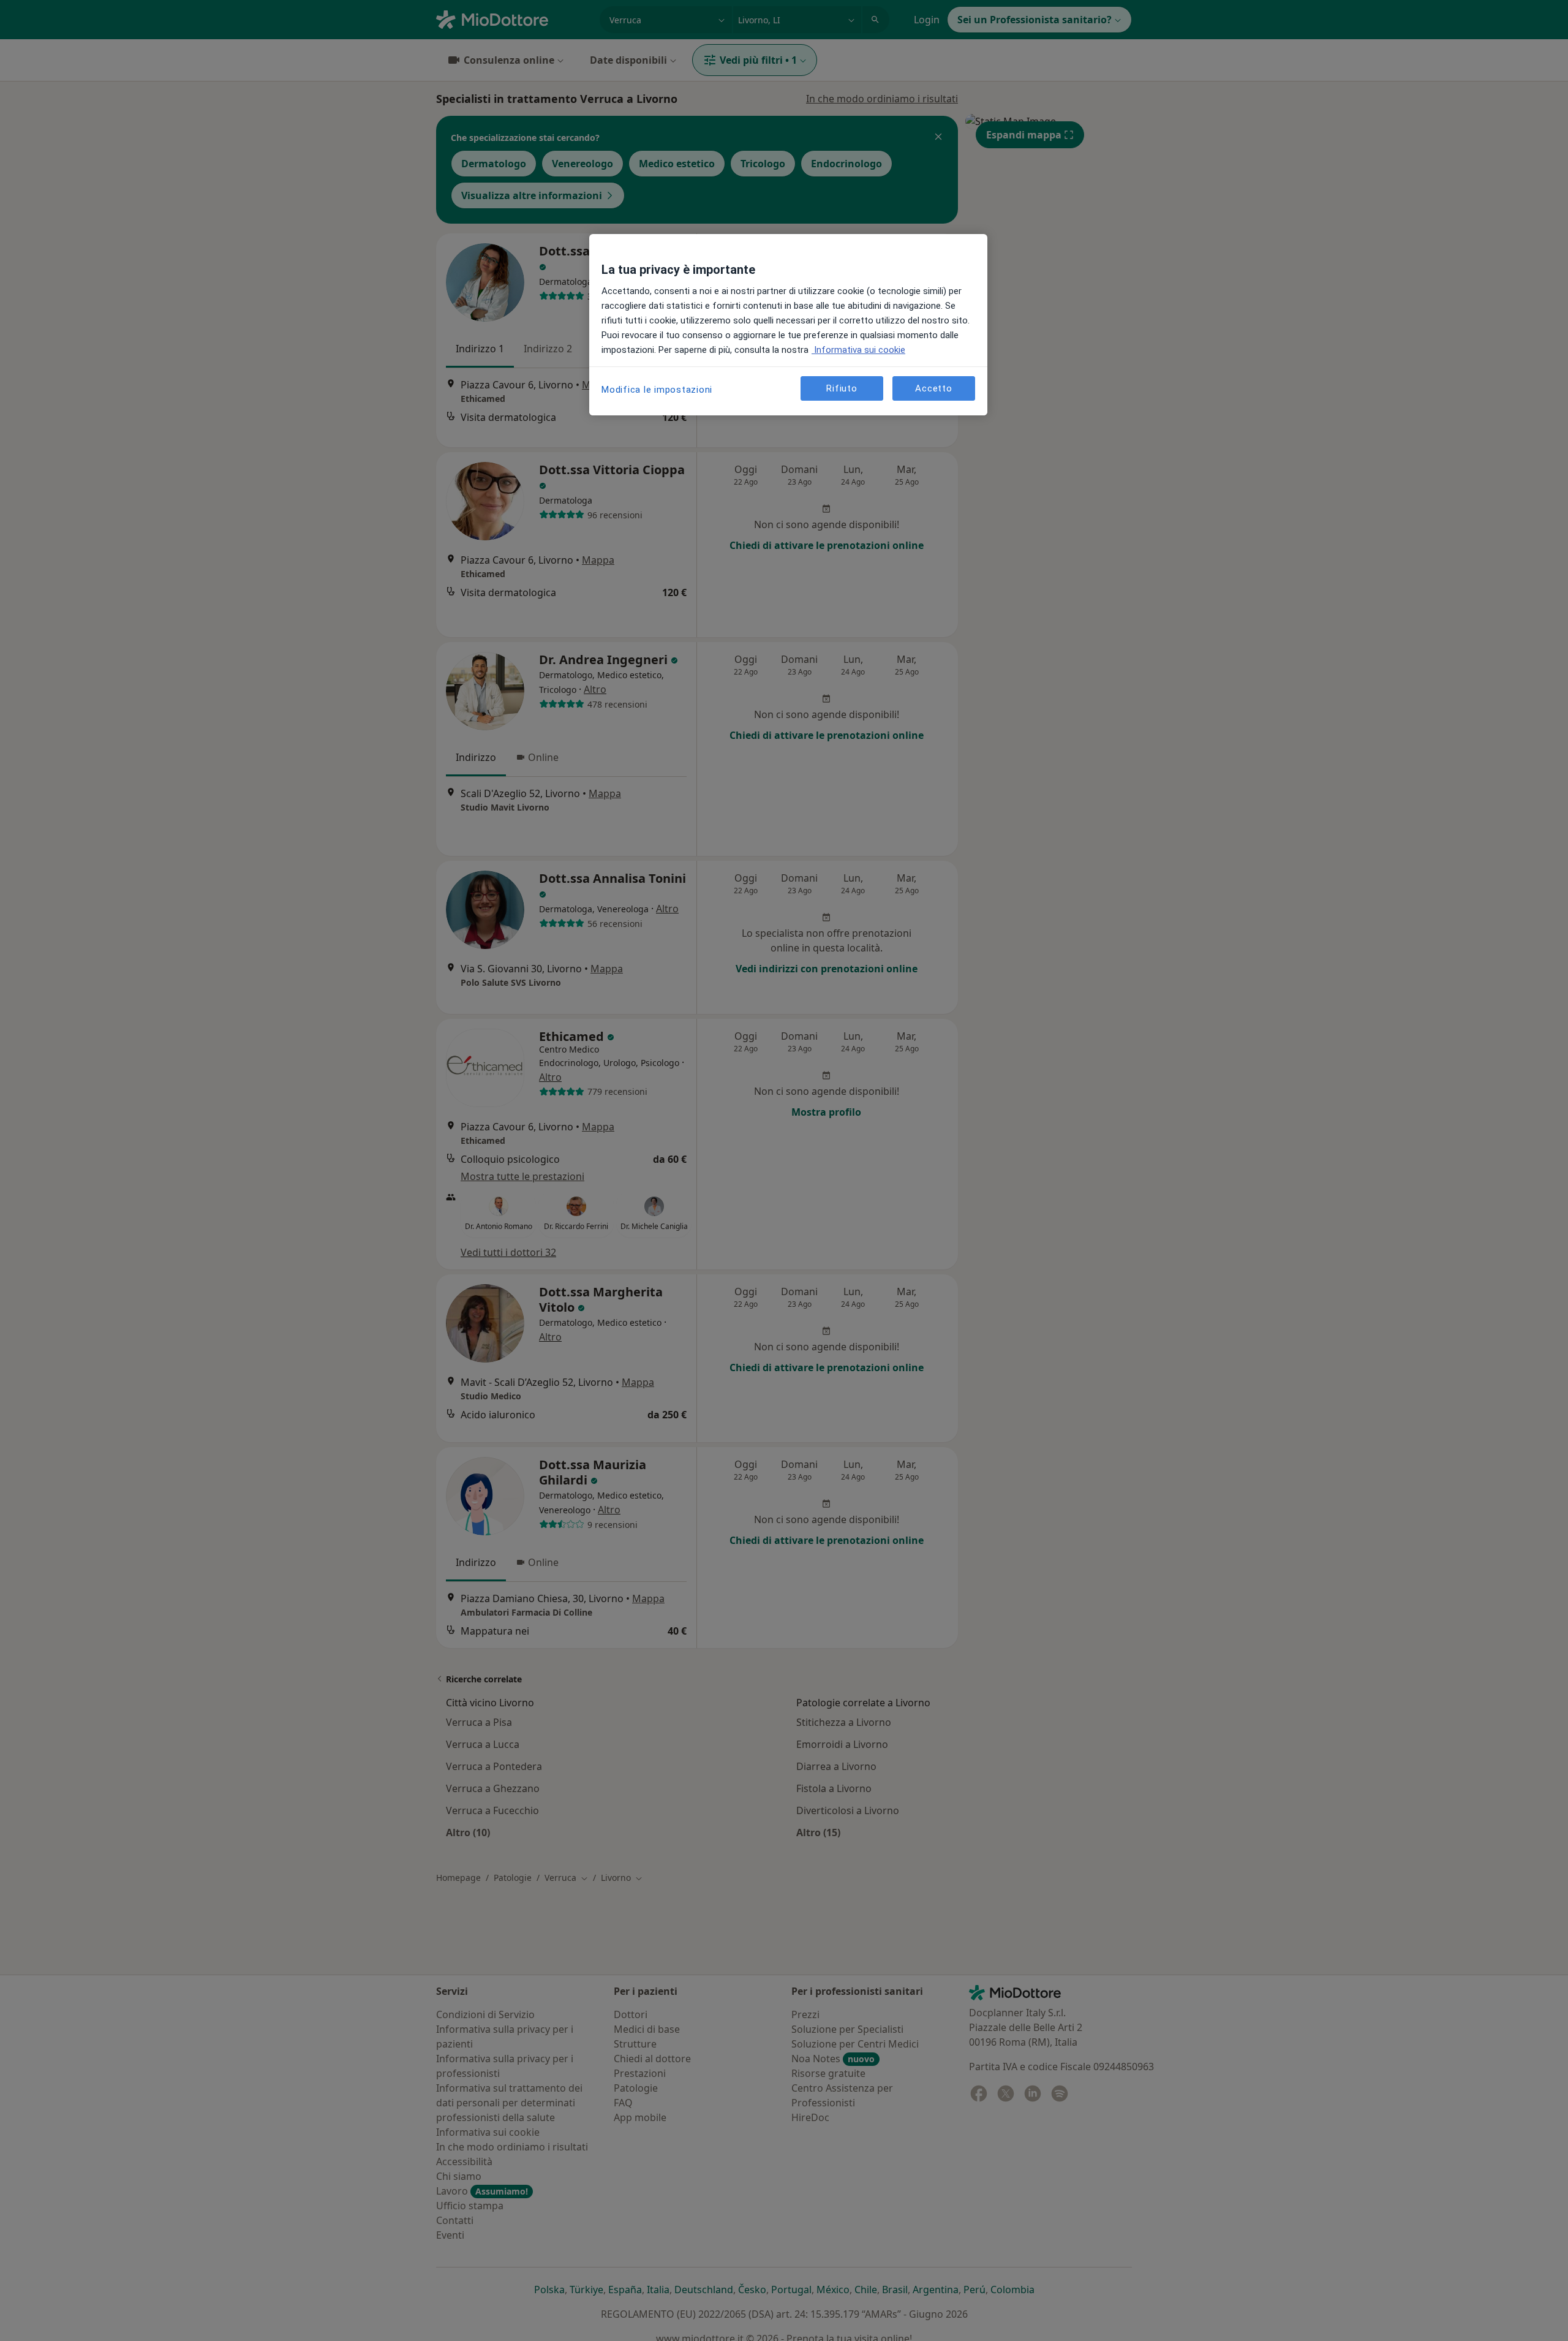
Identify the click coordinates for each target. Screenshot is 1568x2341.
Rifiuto (842, 388)
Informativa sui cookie (858, 350)
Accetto (933, 388)
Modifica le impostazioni (657, 390)
